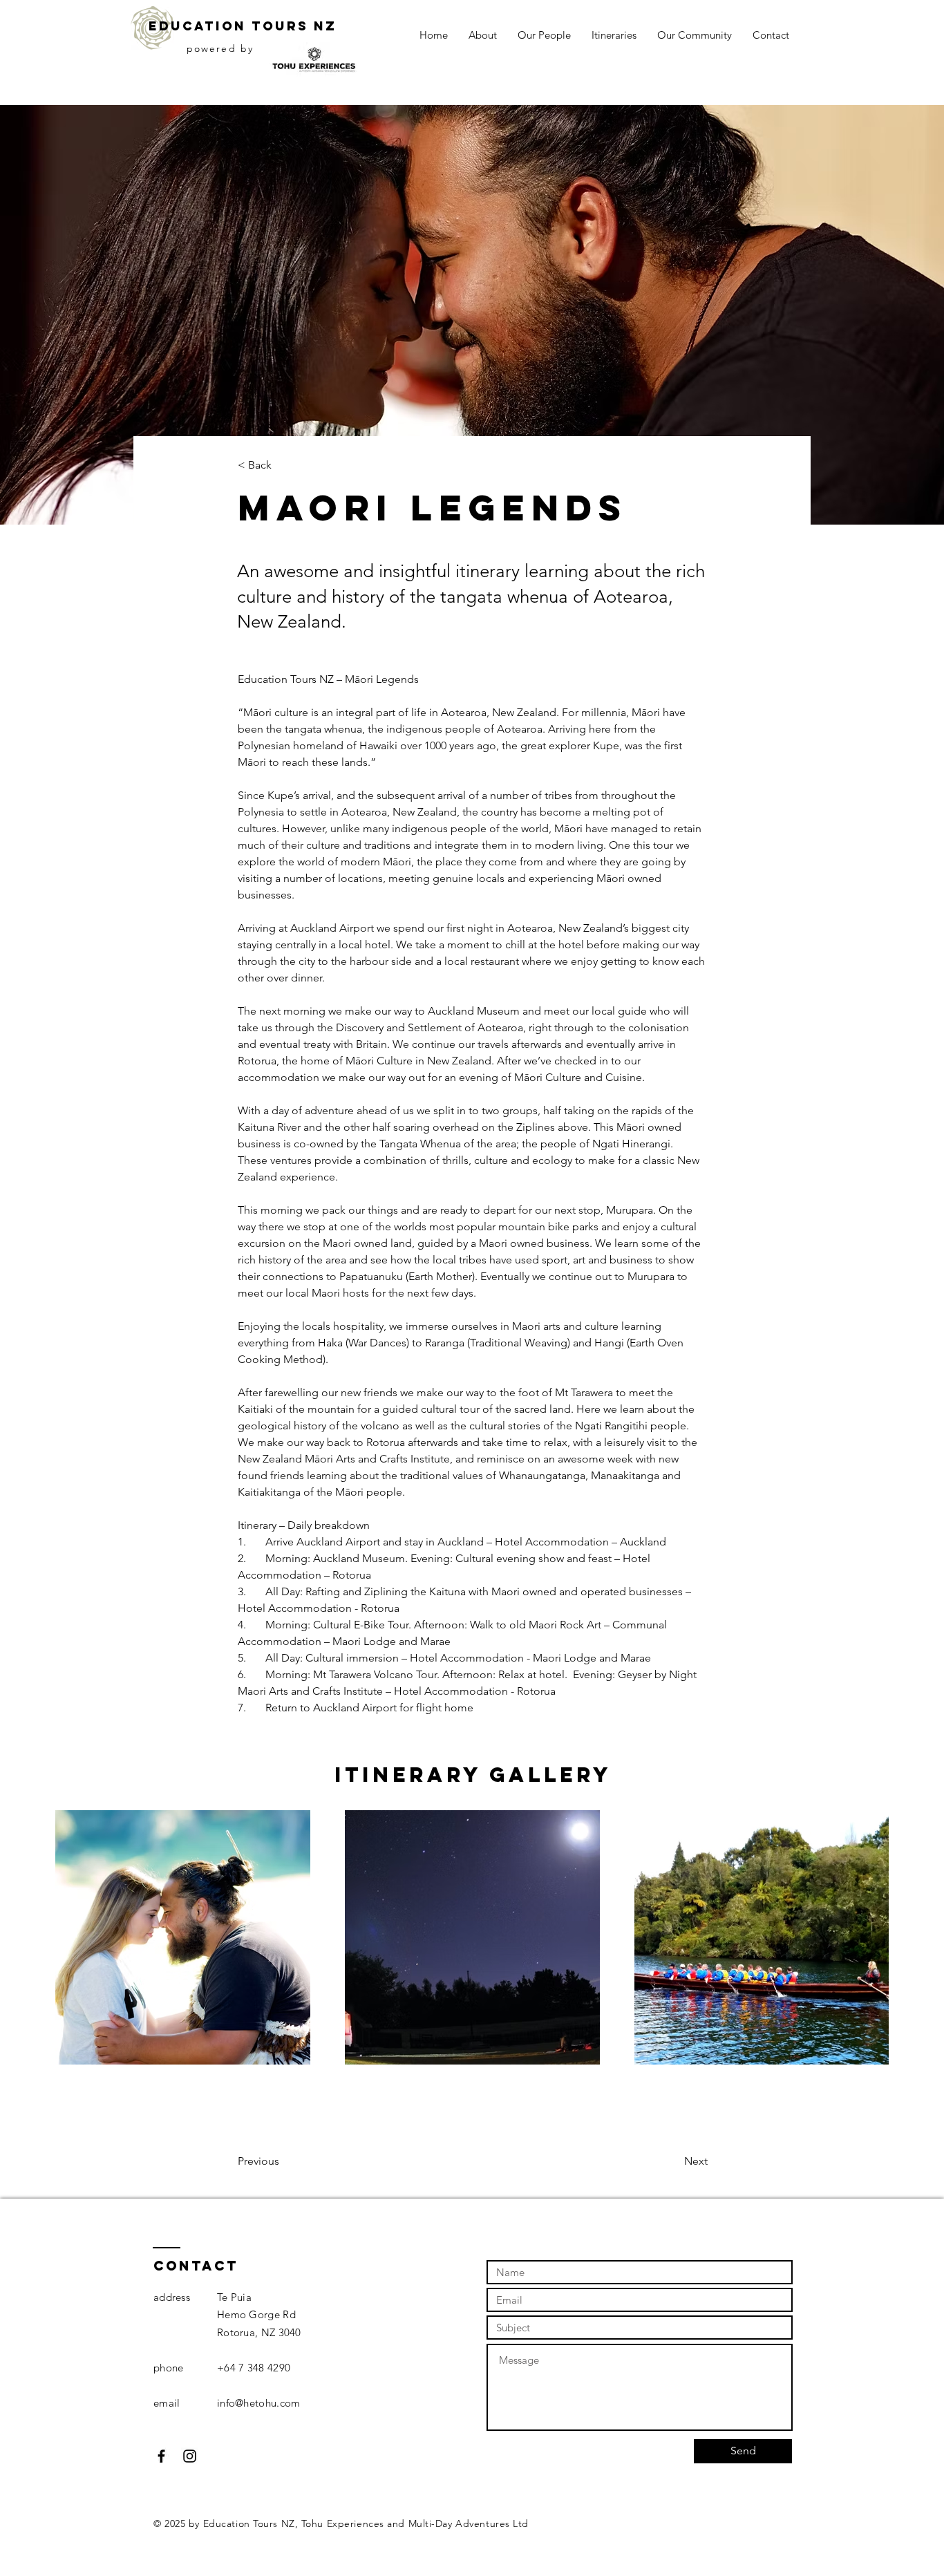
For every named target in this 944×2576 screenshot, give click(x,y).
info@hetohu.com (259, 2403)
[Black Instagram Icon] (190, 2456)
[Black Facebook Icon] (161, 2456)
